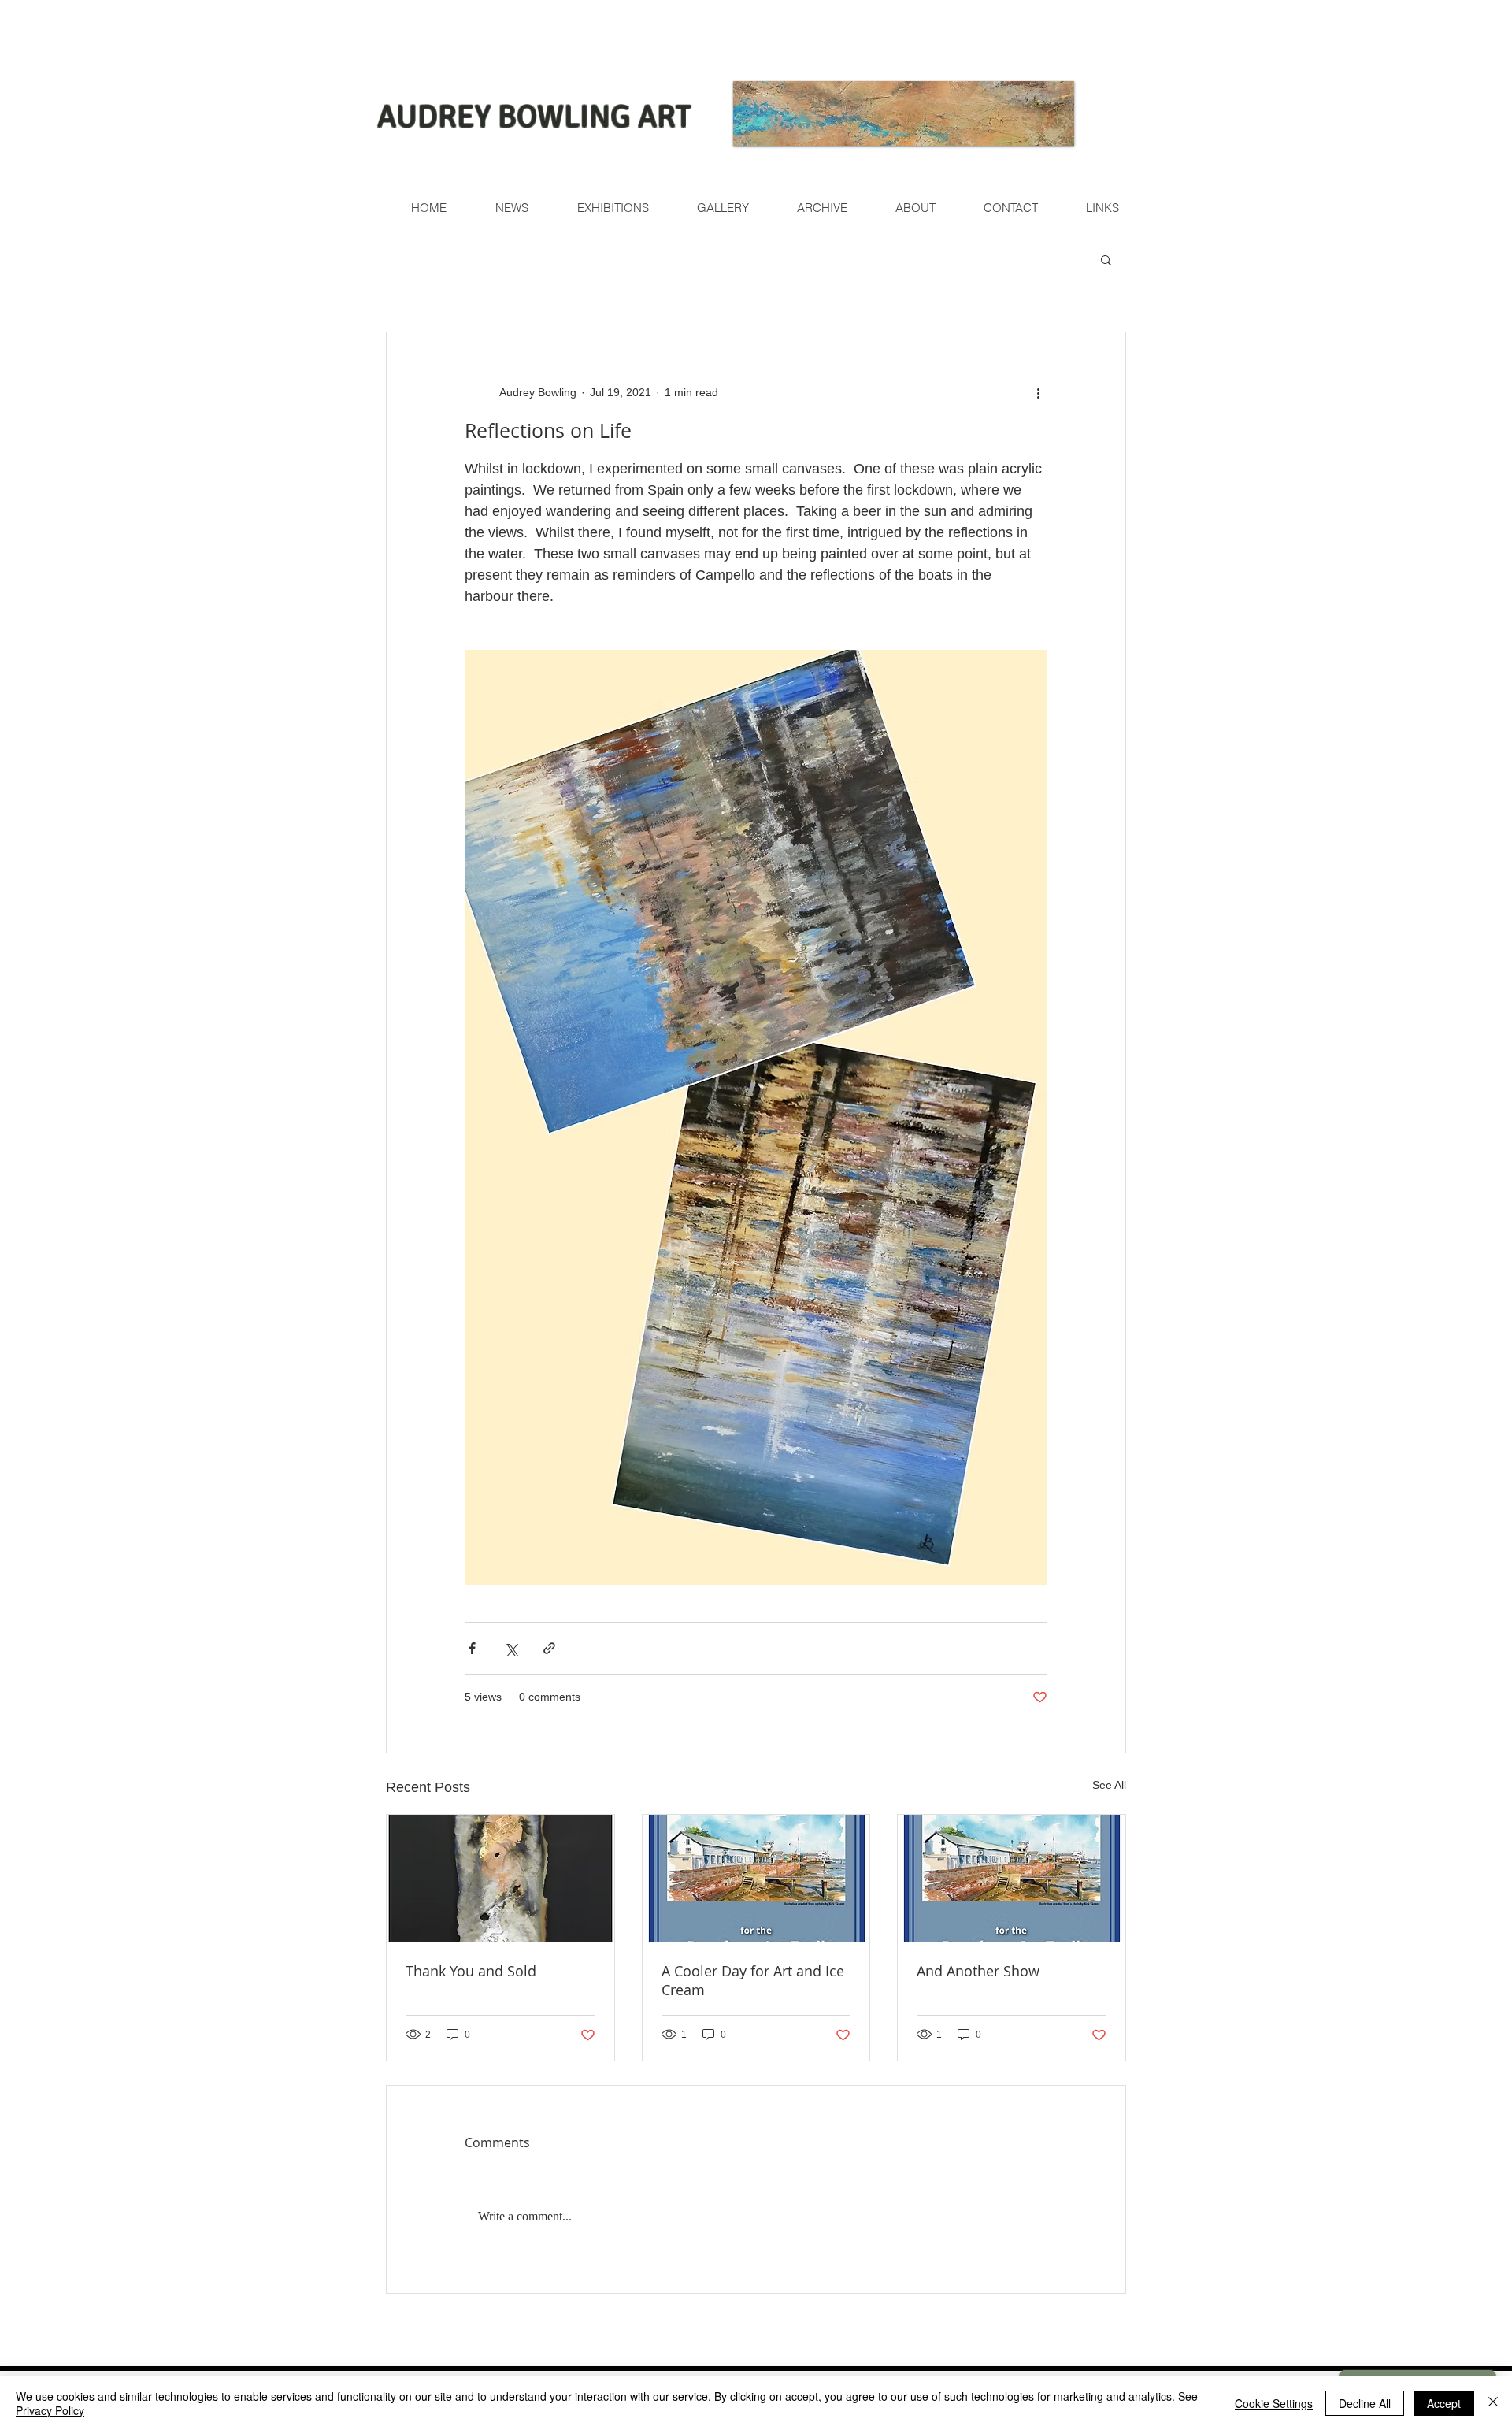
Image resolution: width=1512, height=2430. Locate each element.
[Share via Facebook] (472, 1648)
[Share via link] (549, 1648)
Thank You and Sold (471, 1971)
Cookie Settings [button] (1274, 2403)
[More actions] (1038, 392)
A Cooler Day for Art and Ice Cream (753, 1980)
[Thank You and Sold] (500, 1879)
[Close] (1493, 2403)
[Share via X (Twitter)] (511, 1648)
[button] (1106, 259)
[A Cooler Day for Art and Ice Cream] (756, 1879)
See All (1109, 1785)
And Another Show (978, 1971)
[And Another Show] (1012, 1879)
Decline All (1365, 2403)
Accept (1444, 2403)
